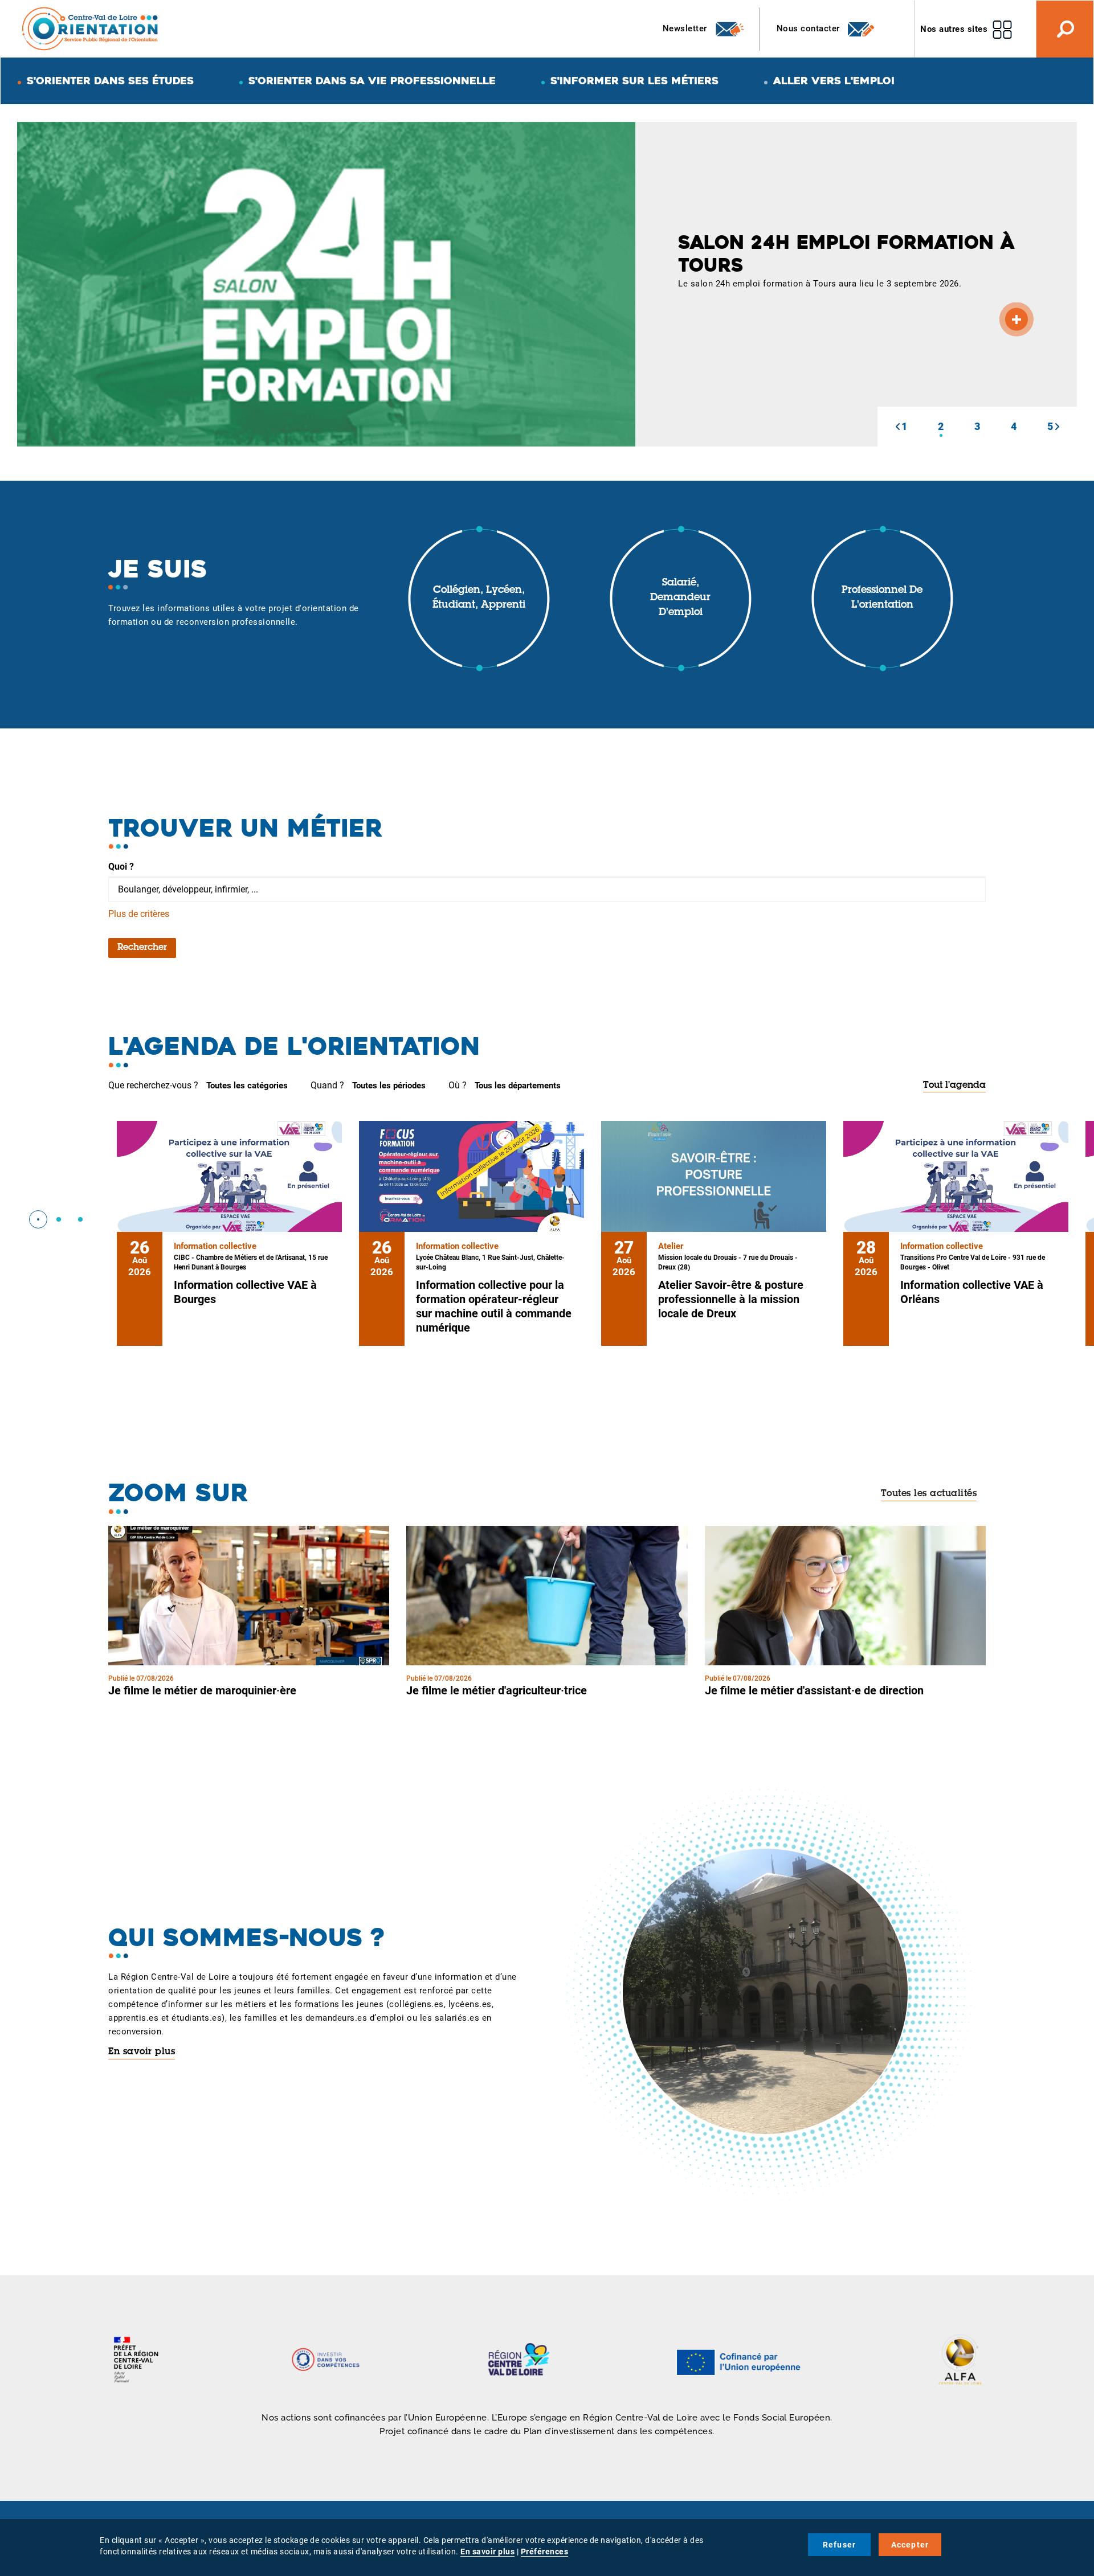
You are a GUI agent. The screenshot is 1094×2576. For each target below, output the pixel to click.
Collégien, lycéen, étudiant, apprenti (479, 598)
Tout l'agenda (954, 1086)
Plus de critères (139, 914)
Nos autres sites (954, 29)
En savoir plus (142, 2052)
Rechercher (142, 948)
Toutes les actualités (929, 1494)
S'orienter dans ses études (110, 81)
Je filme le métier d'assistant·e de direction (814, 1690)
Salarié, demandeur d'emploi (680, 598)
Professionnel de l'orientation (882, 598)
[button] (897, 427)
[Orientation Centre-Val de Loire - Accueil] (91, 28)
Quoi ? (121, 867)
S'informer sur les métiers (634, 81)
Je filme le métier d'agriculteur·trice (497, 1690)
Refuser (839, 2545)
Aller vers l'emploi (834, 81)
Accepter (910, 2545)
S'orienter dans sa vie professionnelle (372, 81)
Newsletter (686, 28)
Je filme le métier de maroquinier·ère (202, 1690)
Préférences (545, 2552)
